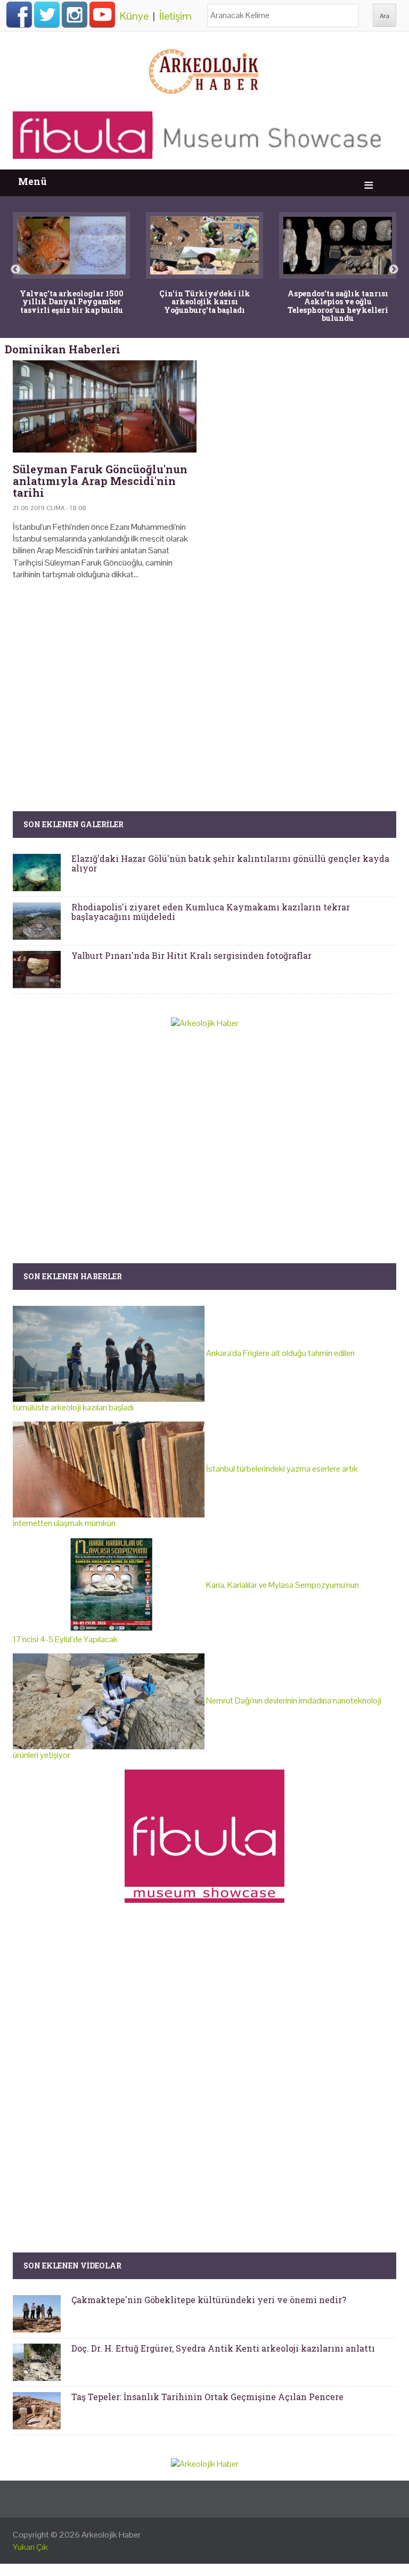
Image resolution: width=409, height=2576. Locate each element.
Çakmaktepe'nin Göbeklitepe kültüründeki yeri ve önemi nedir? (209, 2300)
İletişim (175, 16)
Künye (134, 16)
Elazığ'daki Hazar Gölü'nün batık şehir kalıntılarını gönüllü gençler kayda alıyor (230, 863)
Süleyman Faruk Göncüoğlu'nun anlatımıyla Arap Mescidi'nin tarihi (100, 481)
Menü (32, 181)
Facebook (19, 14)
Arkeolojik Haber (111, 2535)
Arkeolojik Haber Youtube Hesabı (102, 14)
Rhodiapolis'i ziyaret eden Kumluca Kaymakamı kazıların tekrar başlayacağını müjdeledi (211, 912)
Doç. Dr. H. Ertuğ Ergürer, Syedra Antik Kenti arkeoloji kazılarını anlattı (223, 2348)
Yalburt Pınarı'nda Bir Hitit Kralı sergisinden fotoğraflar (191, 955)
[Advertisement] (204, 680)
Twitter (47, 14)
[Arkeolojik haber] (204, 69)
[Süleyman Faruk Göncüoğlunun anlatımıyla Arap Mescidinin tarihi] (105, 406)
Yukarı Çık (30, 2547)
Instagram (75, 14)
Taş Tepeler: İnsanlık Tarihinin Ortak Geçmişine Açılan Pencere (207, 2397)
